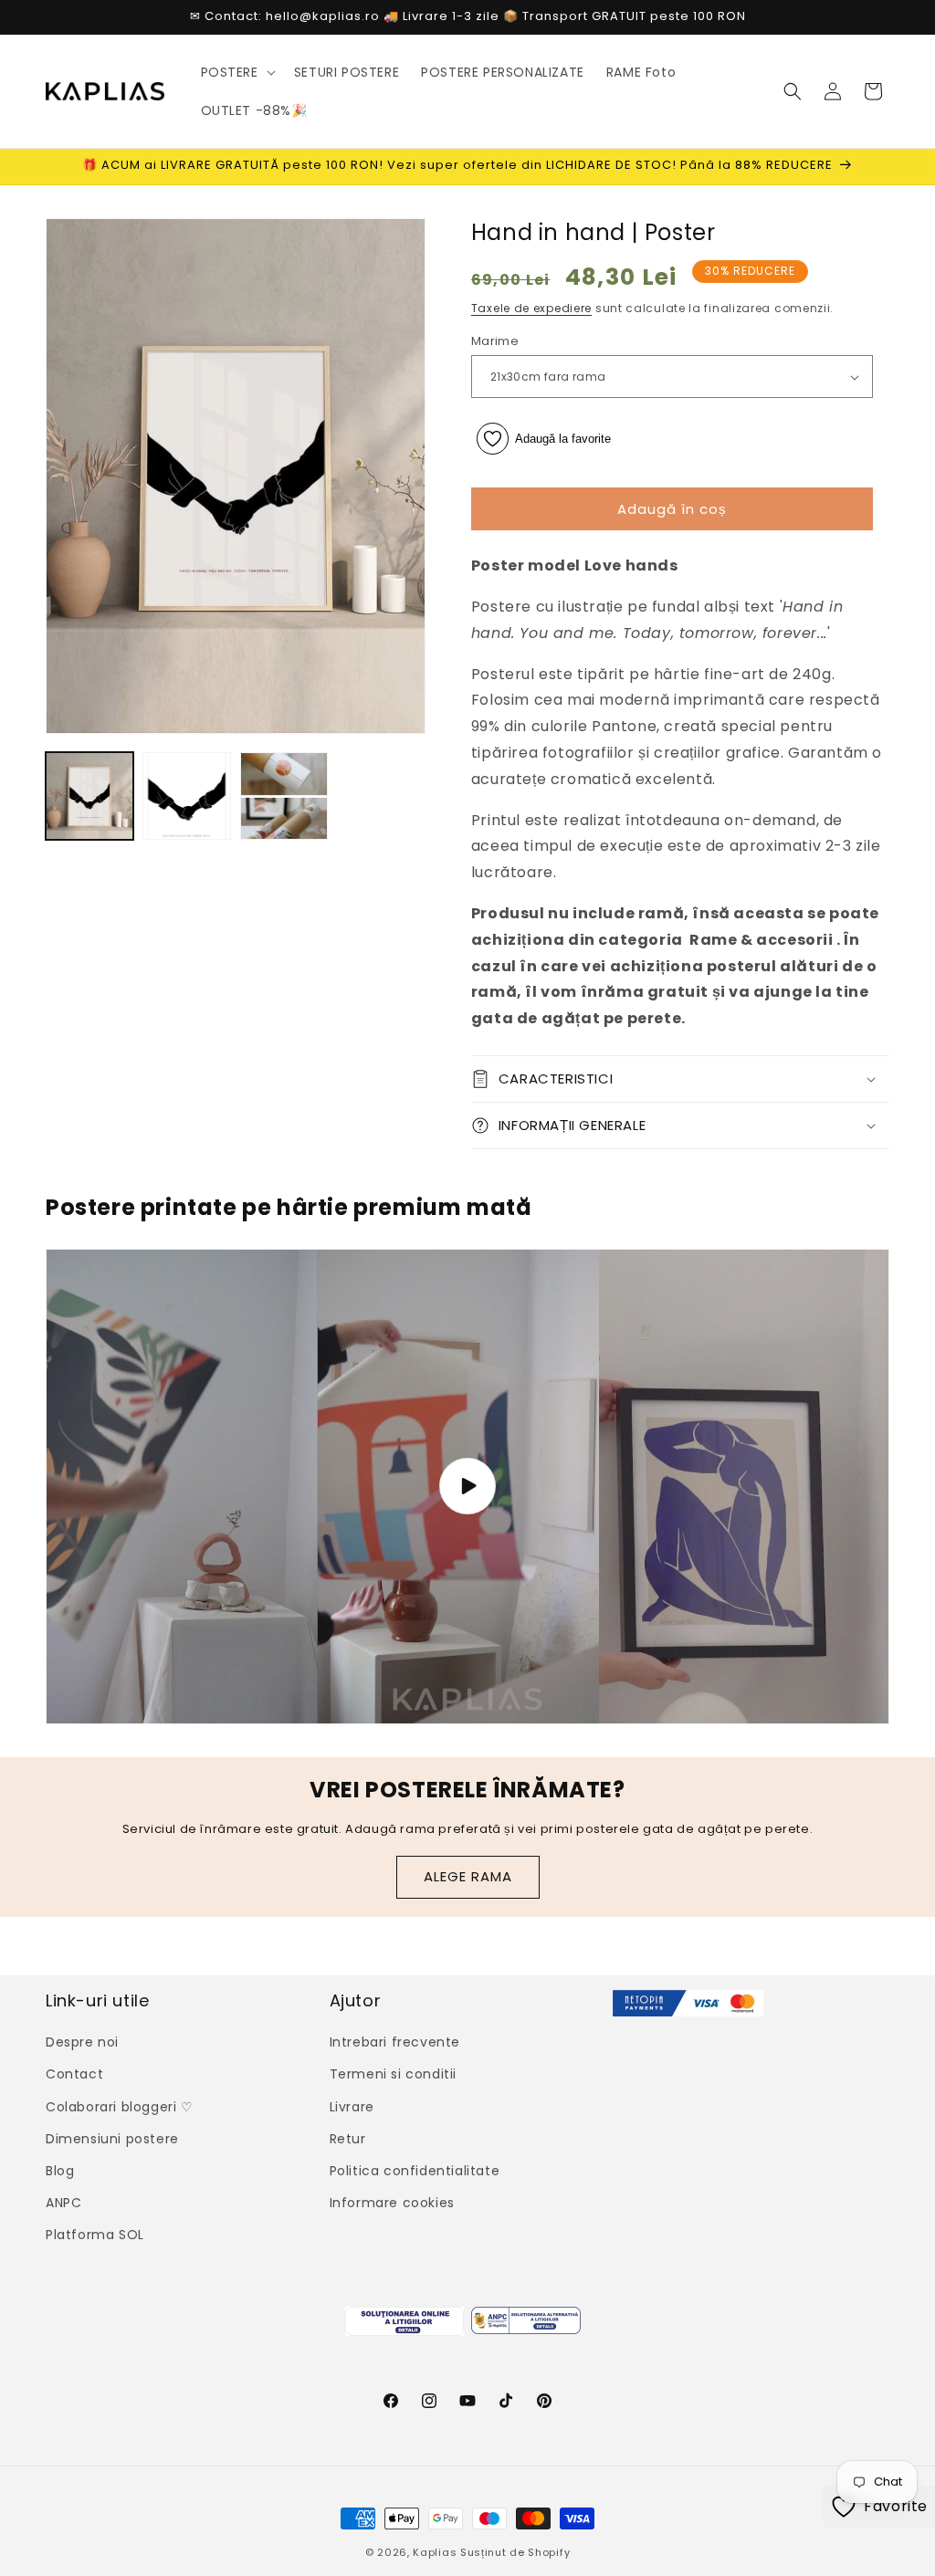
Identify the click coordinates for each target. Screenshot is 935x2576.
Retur (348, 2139)
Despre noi (82, 2042)
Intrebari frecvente (395, 2042)
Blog (60, 2171)
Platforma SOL (95, 2235)
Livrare (352, 2107)
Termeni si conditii (393, 2074)
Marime (495, 341)
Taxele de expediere (531, 308)
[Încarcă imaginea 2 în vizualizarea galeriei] (186, 796)
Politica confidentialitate (415, 2171)
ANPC (63, 2203)
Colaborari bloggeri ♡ (120, 2107)
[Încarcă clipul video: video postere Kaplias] (467, 1487)
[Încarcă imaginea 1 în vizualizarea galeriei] (89, 796)
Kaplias (435, 2552)
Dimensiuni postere (112, 2139)
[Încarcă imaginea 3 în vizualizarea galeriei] (284, 796)
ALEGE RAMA (468, 1876)
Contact (74, 2074)
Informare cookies (392, 2203)
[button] (236, 72)
